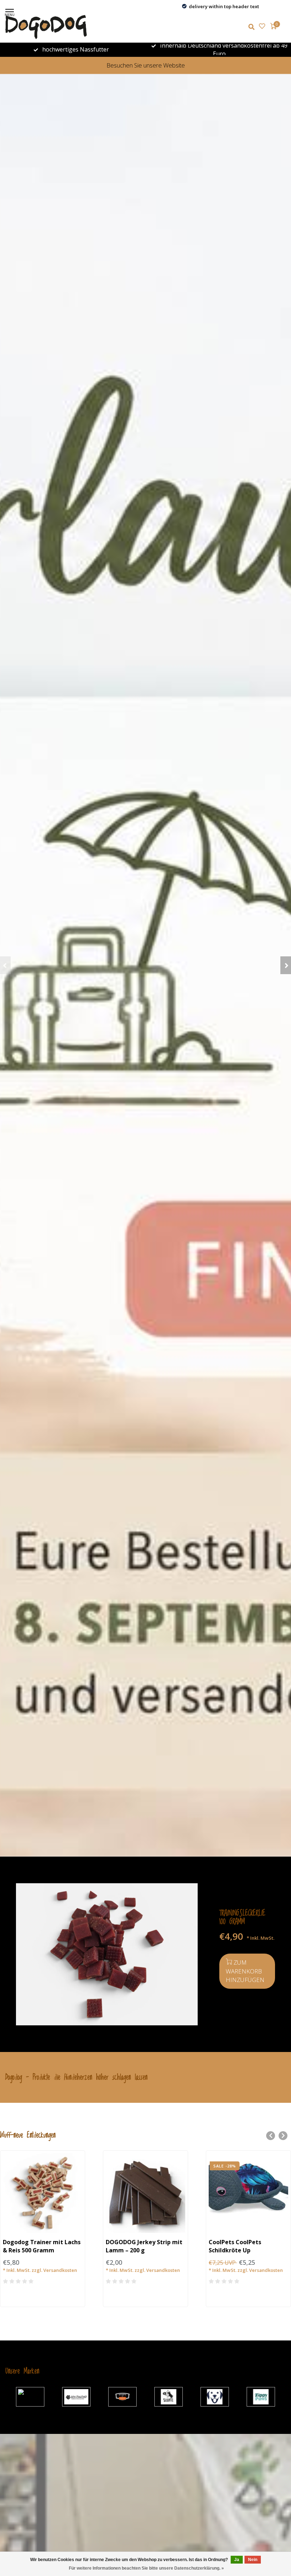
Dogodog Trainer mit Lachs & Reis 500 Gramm (42, 2246)
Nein (253, 2560)
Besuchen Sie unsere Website (146, 65)
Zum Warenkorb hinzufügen (245, 1971)
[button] (5, 965)
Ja (237, 2560)
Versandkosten (60, 2270)
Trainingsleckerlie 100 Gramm (242, 1918)
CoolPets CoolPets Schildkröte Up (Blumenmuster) (235, 2250)
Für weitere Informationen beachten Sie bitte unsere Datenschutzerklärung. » (146, 2568)
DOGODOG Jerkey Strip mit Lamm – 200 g (144, 2246)
